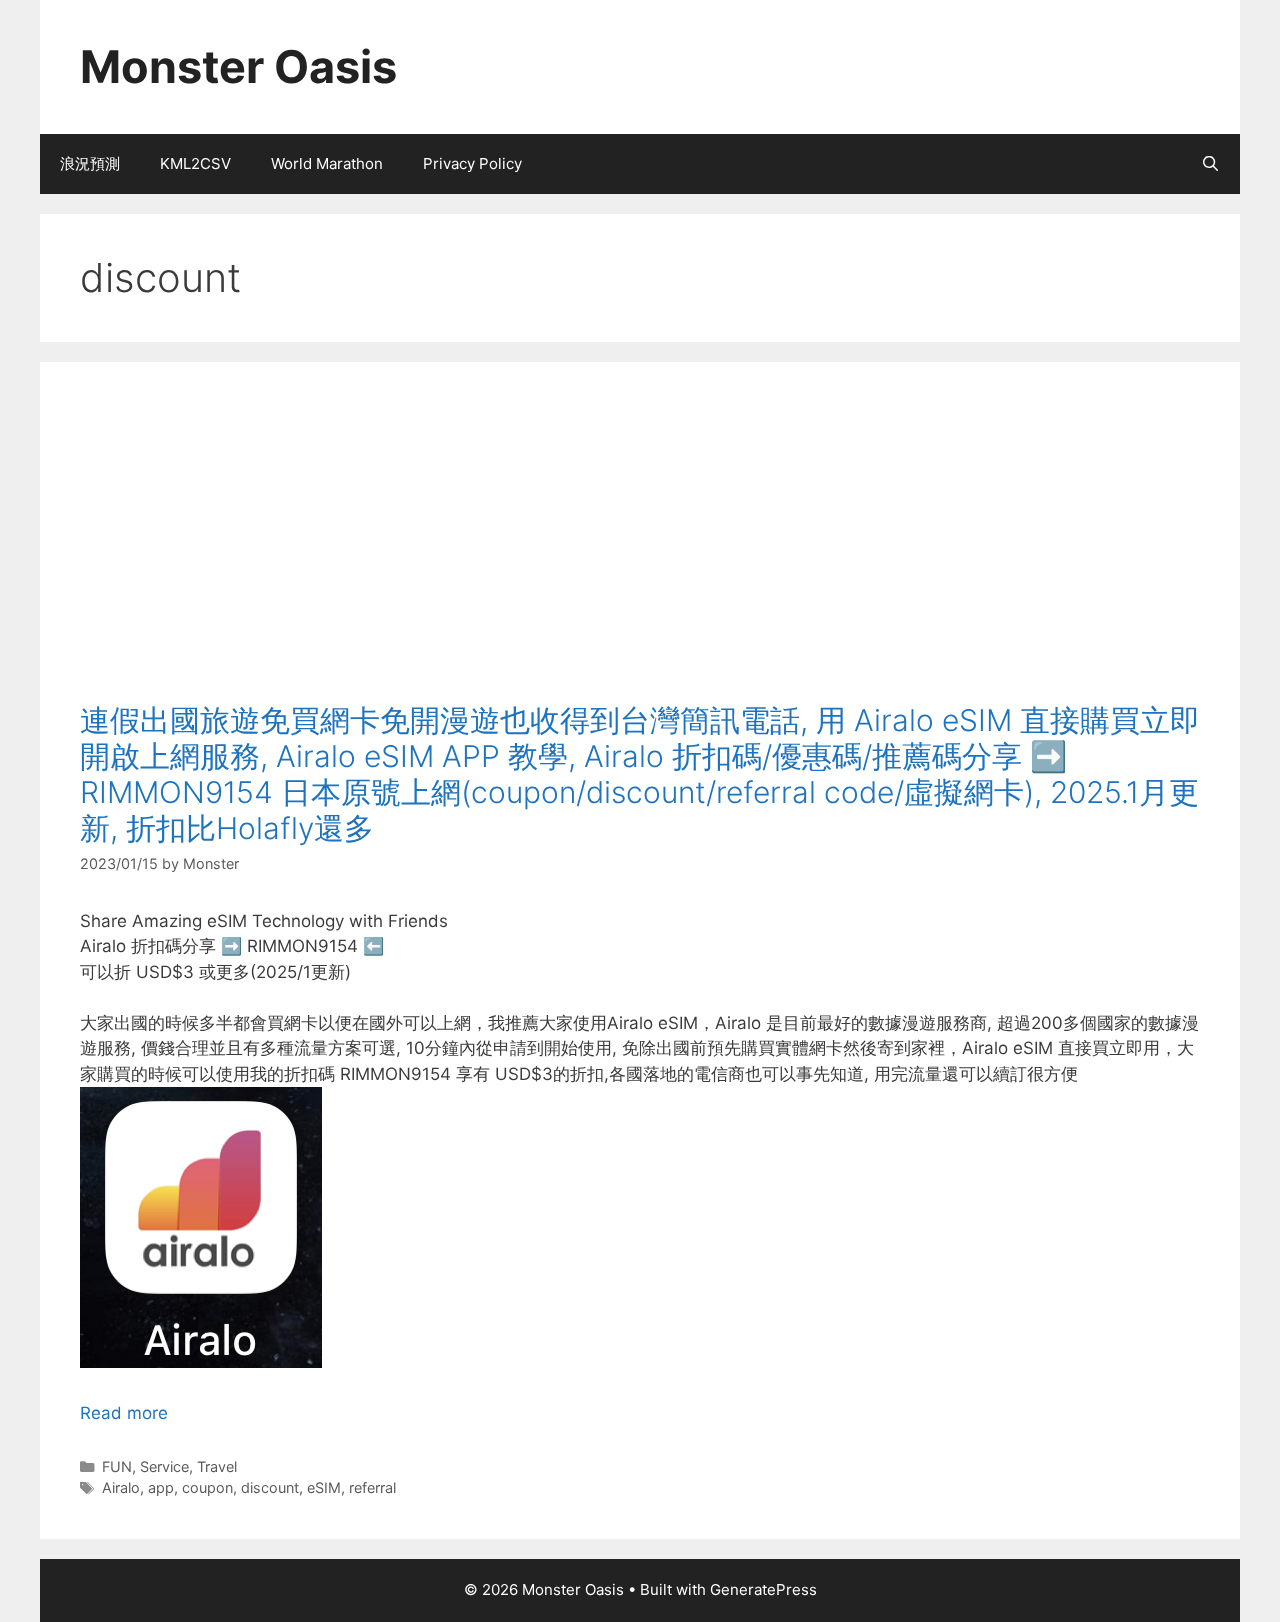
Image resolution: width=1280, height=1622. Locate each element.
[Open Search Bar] (1210, 164)
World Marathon (327, 163)
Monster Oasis (238, 66)
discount (270, 1487)
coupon (207, 1487)
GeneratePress (763, 1589)
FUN (117, 1466)
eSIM (324, 1487)
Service (164, 1466)
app (161, 1487)
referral (372, 1487)
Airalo (121, 1487)
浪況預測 (90, 163)
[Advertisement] (640, 552)
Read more (124, 1413)
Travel (217, 1466)
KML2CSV (195, 163)
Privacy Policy (472, 163)
